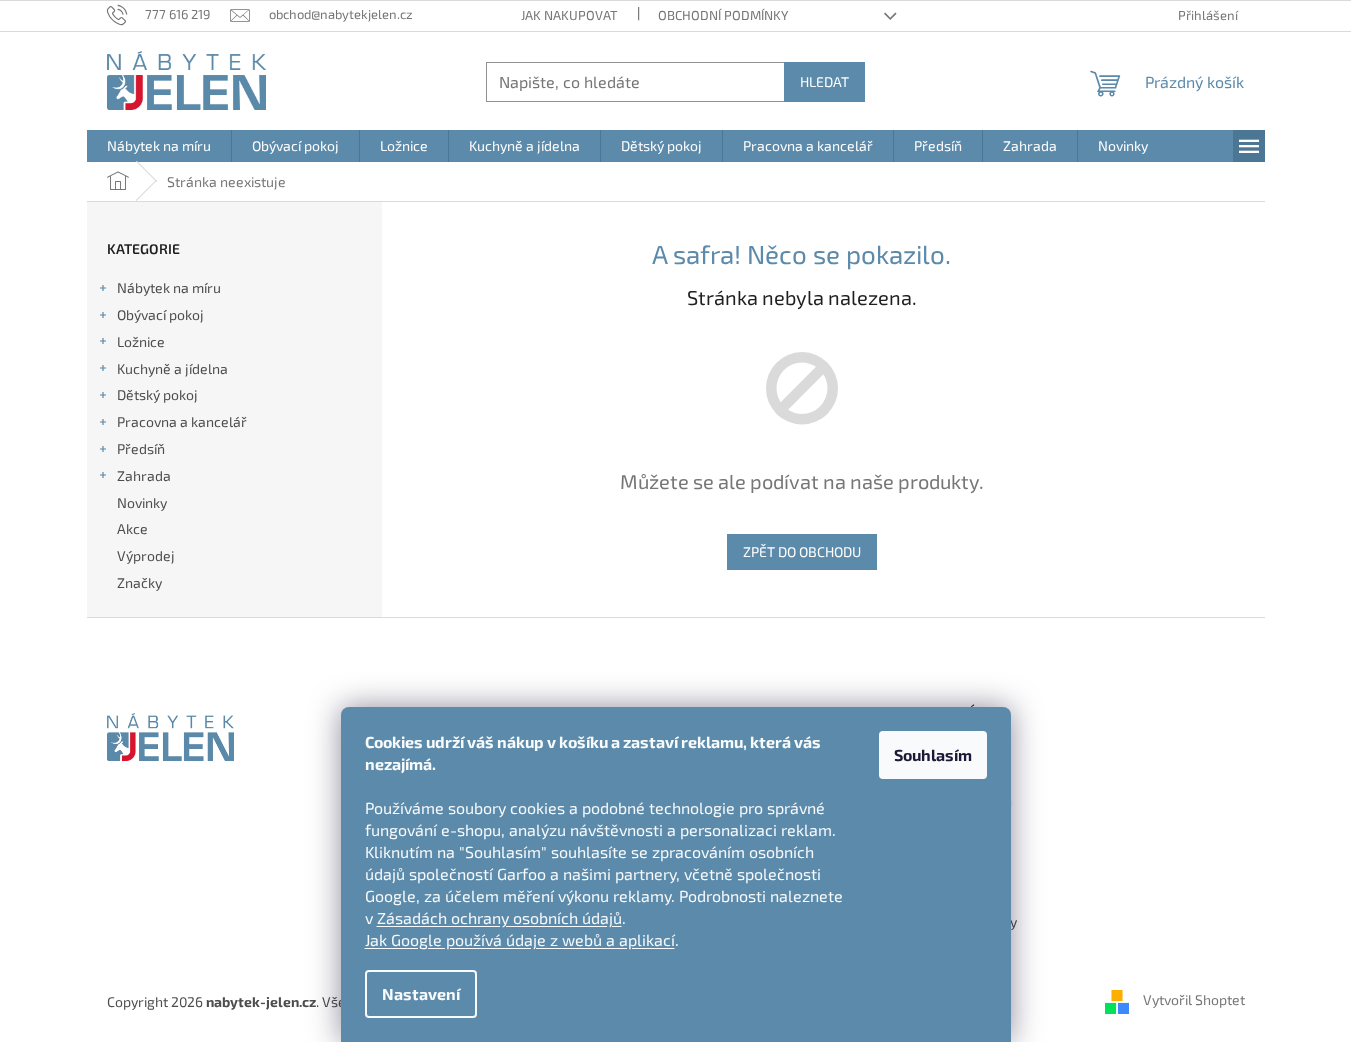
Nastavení (421, 993)
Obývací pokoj (160, 314)
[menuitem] (159, 146)
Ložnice (141, 341)
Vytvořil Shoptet (1194, 999)
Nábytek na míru (169, 287)
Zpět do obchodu (802, 551)
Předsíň (141, 448)
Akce (132, 528)
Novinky (142, 502)
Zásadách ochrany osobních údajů (499, 917)
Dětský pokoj (157, 394)
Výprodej (146, 555)
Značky (139, 582)
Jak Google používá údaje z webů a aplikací (520, 939)
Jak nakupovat (569, 15)
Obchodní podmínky (723, 15)
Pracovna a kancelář (182, 421)
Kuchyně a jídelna (172, 368)
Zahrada (144, 475)
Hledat (824, 81)
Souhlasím (933, 754)
